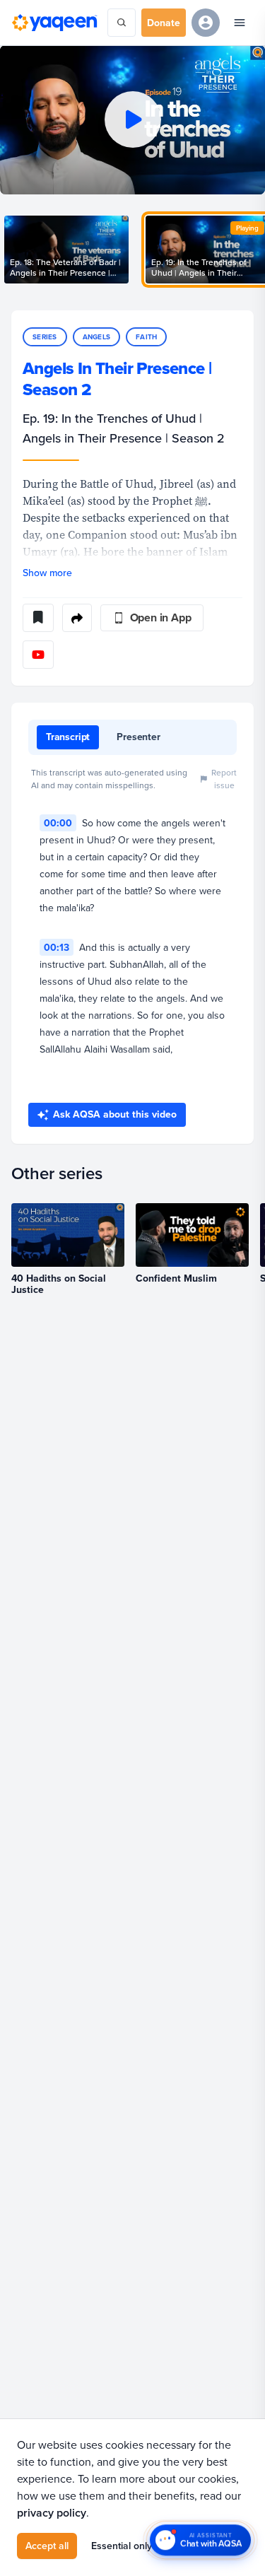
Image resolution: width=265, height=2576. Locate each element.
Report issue (224, 779)
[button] (132, 120)
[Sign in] (206, 23)
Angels (97, 337)
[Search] (122, 23)
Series (45, 337)
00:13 (57, 947)
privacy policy (52, 2513)
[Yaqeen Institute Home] (54, 23)
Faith (146, 337)
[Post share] (77, 618)
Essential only (122, 2546)
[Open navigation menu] (240, 23)
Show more (47, 573)
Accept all (47, 2546)
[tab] (68, 737)
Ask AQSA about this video (115, 1114)
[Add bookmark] (38, 618)
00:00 (58, 823)
